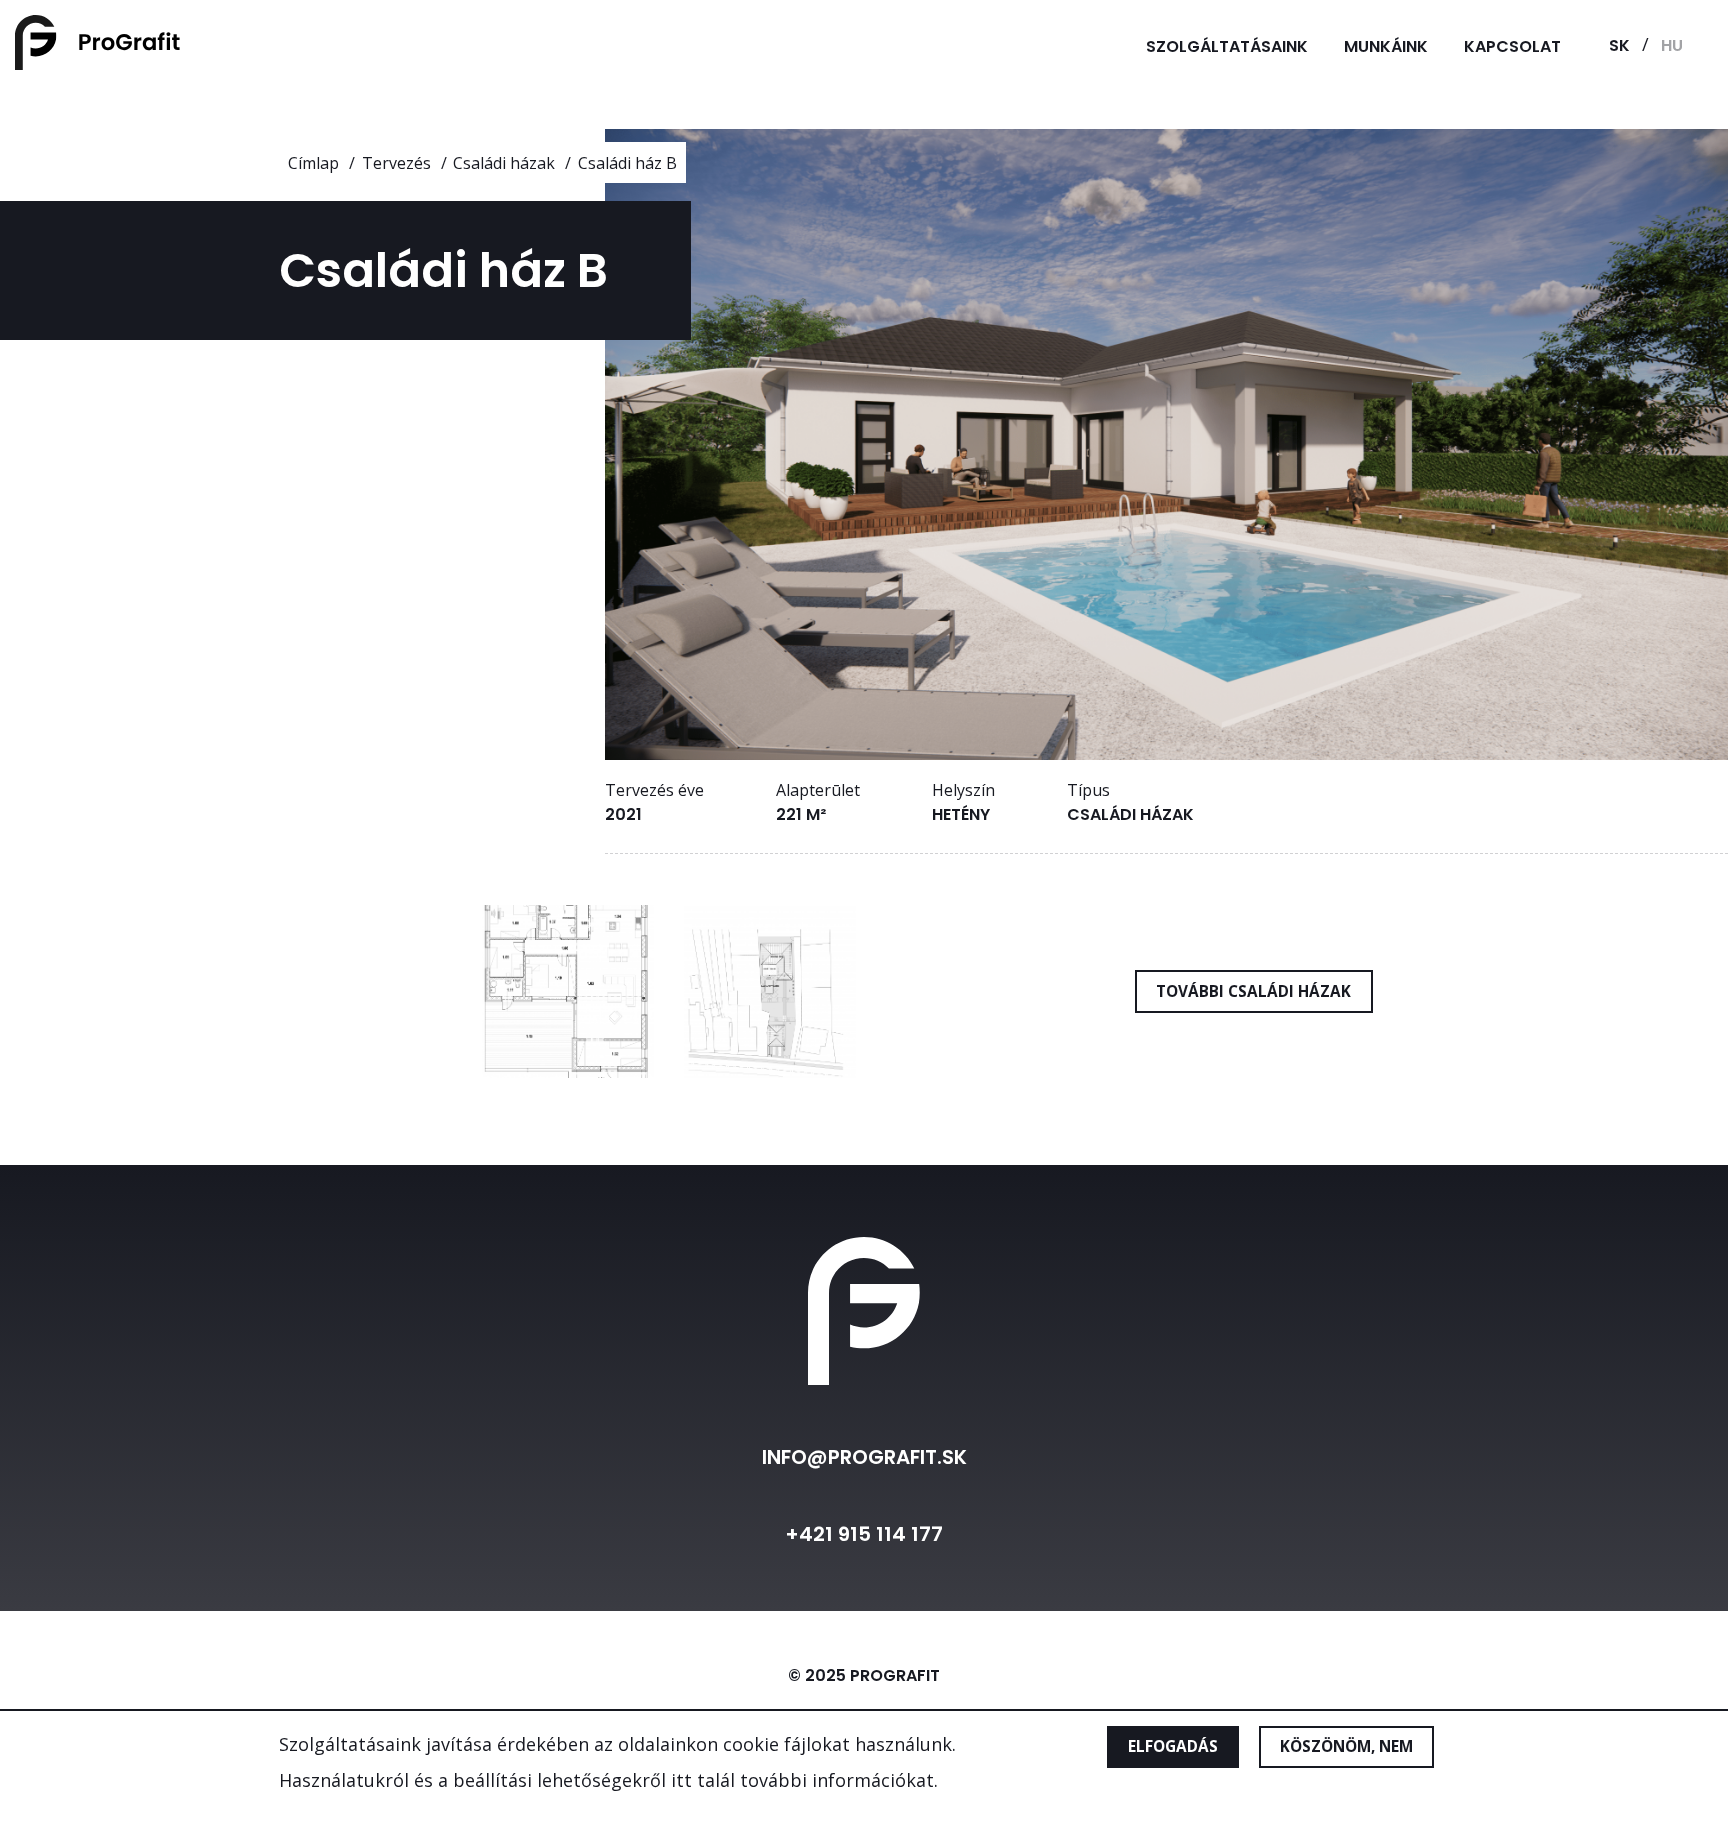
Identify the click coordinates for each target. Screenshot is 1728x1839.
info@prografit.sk (864, 1457)
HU (1672, 45)
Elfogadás (1173, 1747)
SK (1619, 45)
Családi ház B (627, 163)
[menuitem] (1227, 46)
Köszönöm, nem (1346, 1747)
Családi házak (504, 163)
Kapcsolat (1512, 46)
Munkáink (1386, 46)
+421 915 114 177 (864, 1534)
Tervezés (396, 163)
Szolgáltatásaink (1227, 46)
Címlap (313, 163)
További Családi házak (1253, 991)
